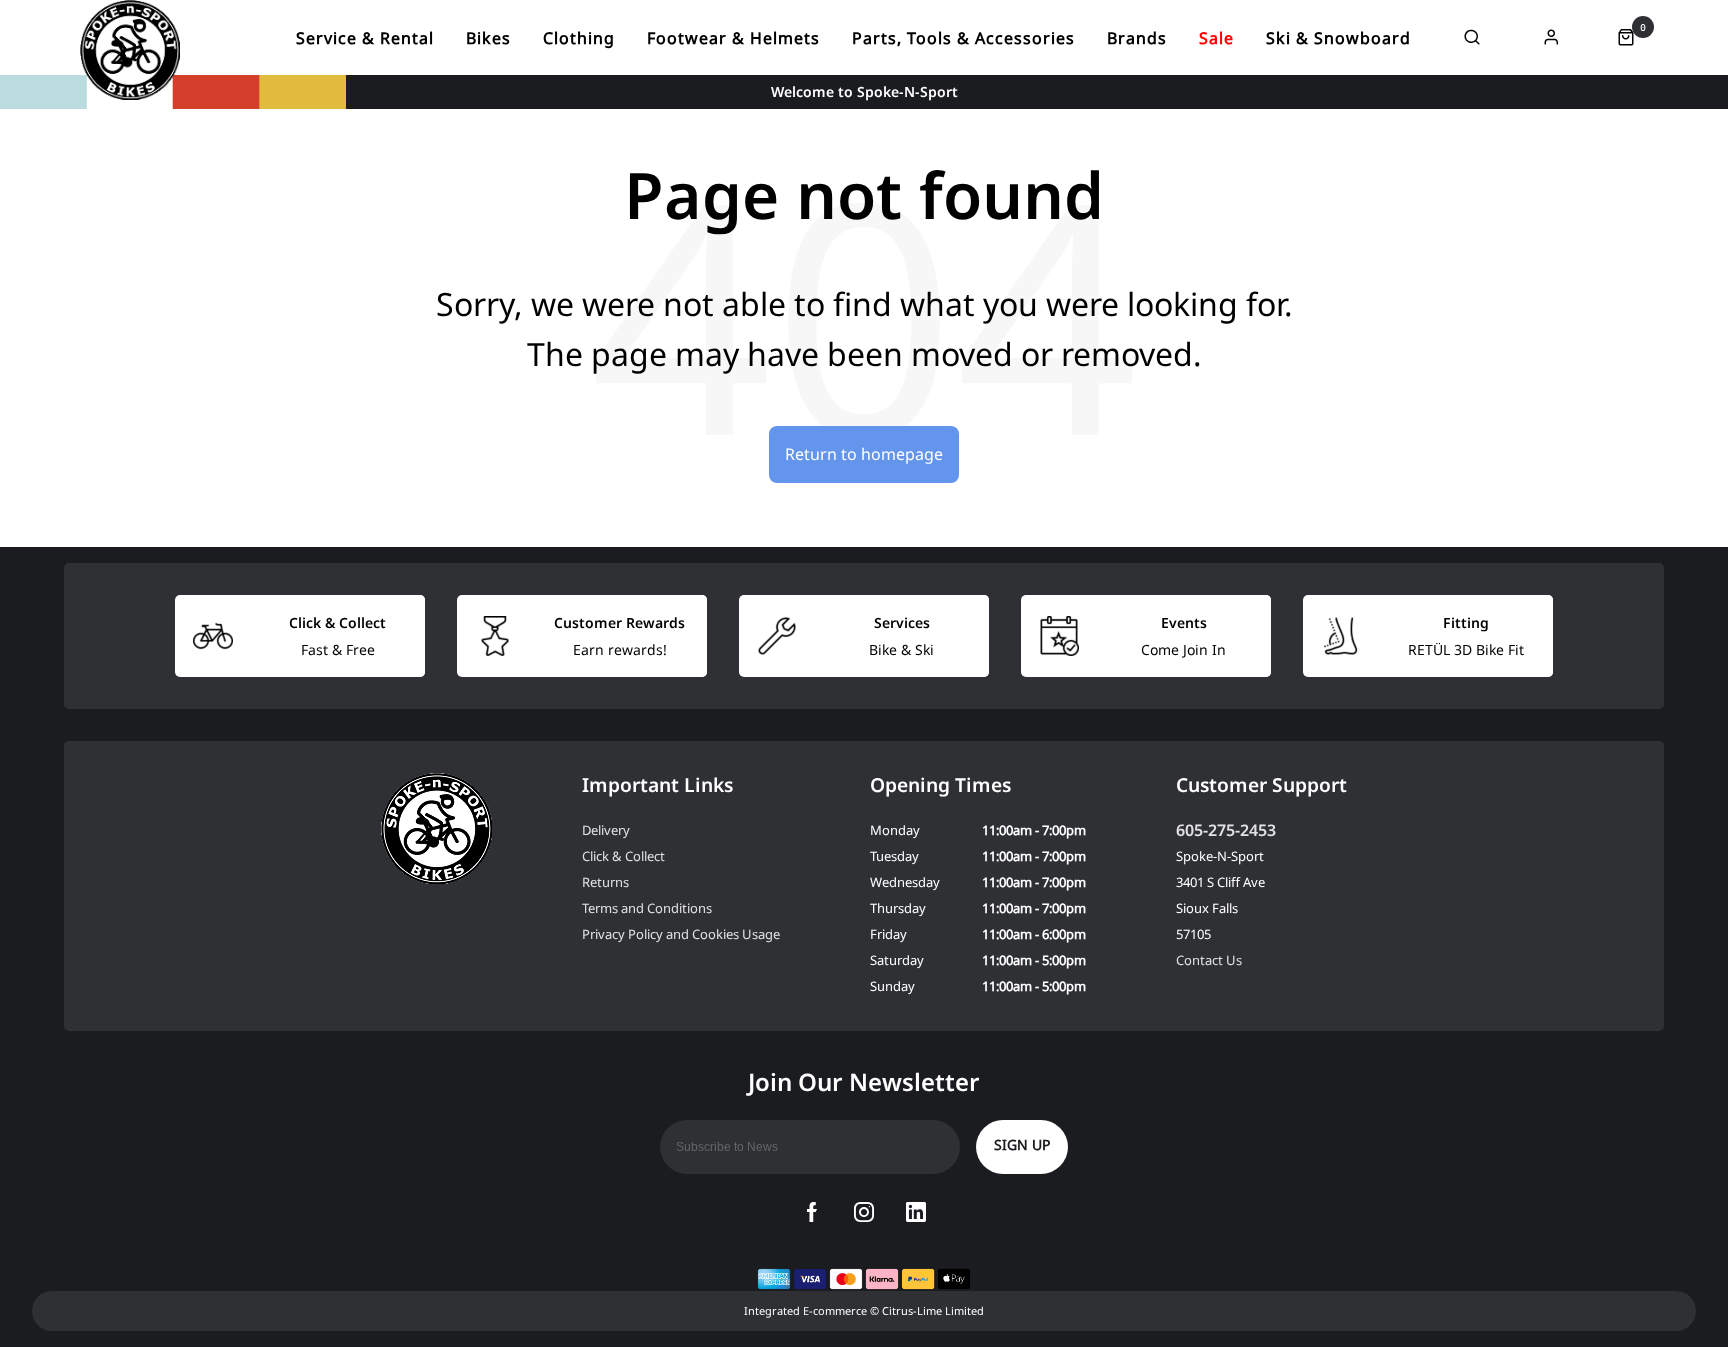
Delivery (606, 830)
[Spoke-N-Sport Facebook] (812, 1212)
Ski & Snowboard (1338, 38)
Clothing (579, 38)
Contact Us (1209, 960)
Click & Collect (623, 856)
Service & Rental (365, 38)
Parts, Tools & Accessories (963, 38)
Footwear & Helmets (733, 38)
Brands (1137, 38)
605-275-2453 (1226, 830)
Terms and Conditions (647, 908)
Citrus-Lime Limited (933, 1310)
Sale (1216, 38)
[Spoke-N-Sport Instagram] (864, 1212)
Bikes (488, 38)
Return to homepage (864, 454)
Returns (605, 882)
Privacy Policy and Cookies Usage (681, 934)
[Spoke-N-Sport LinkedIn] (916, 1212)
